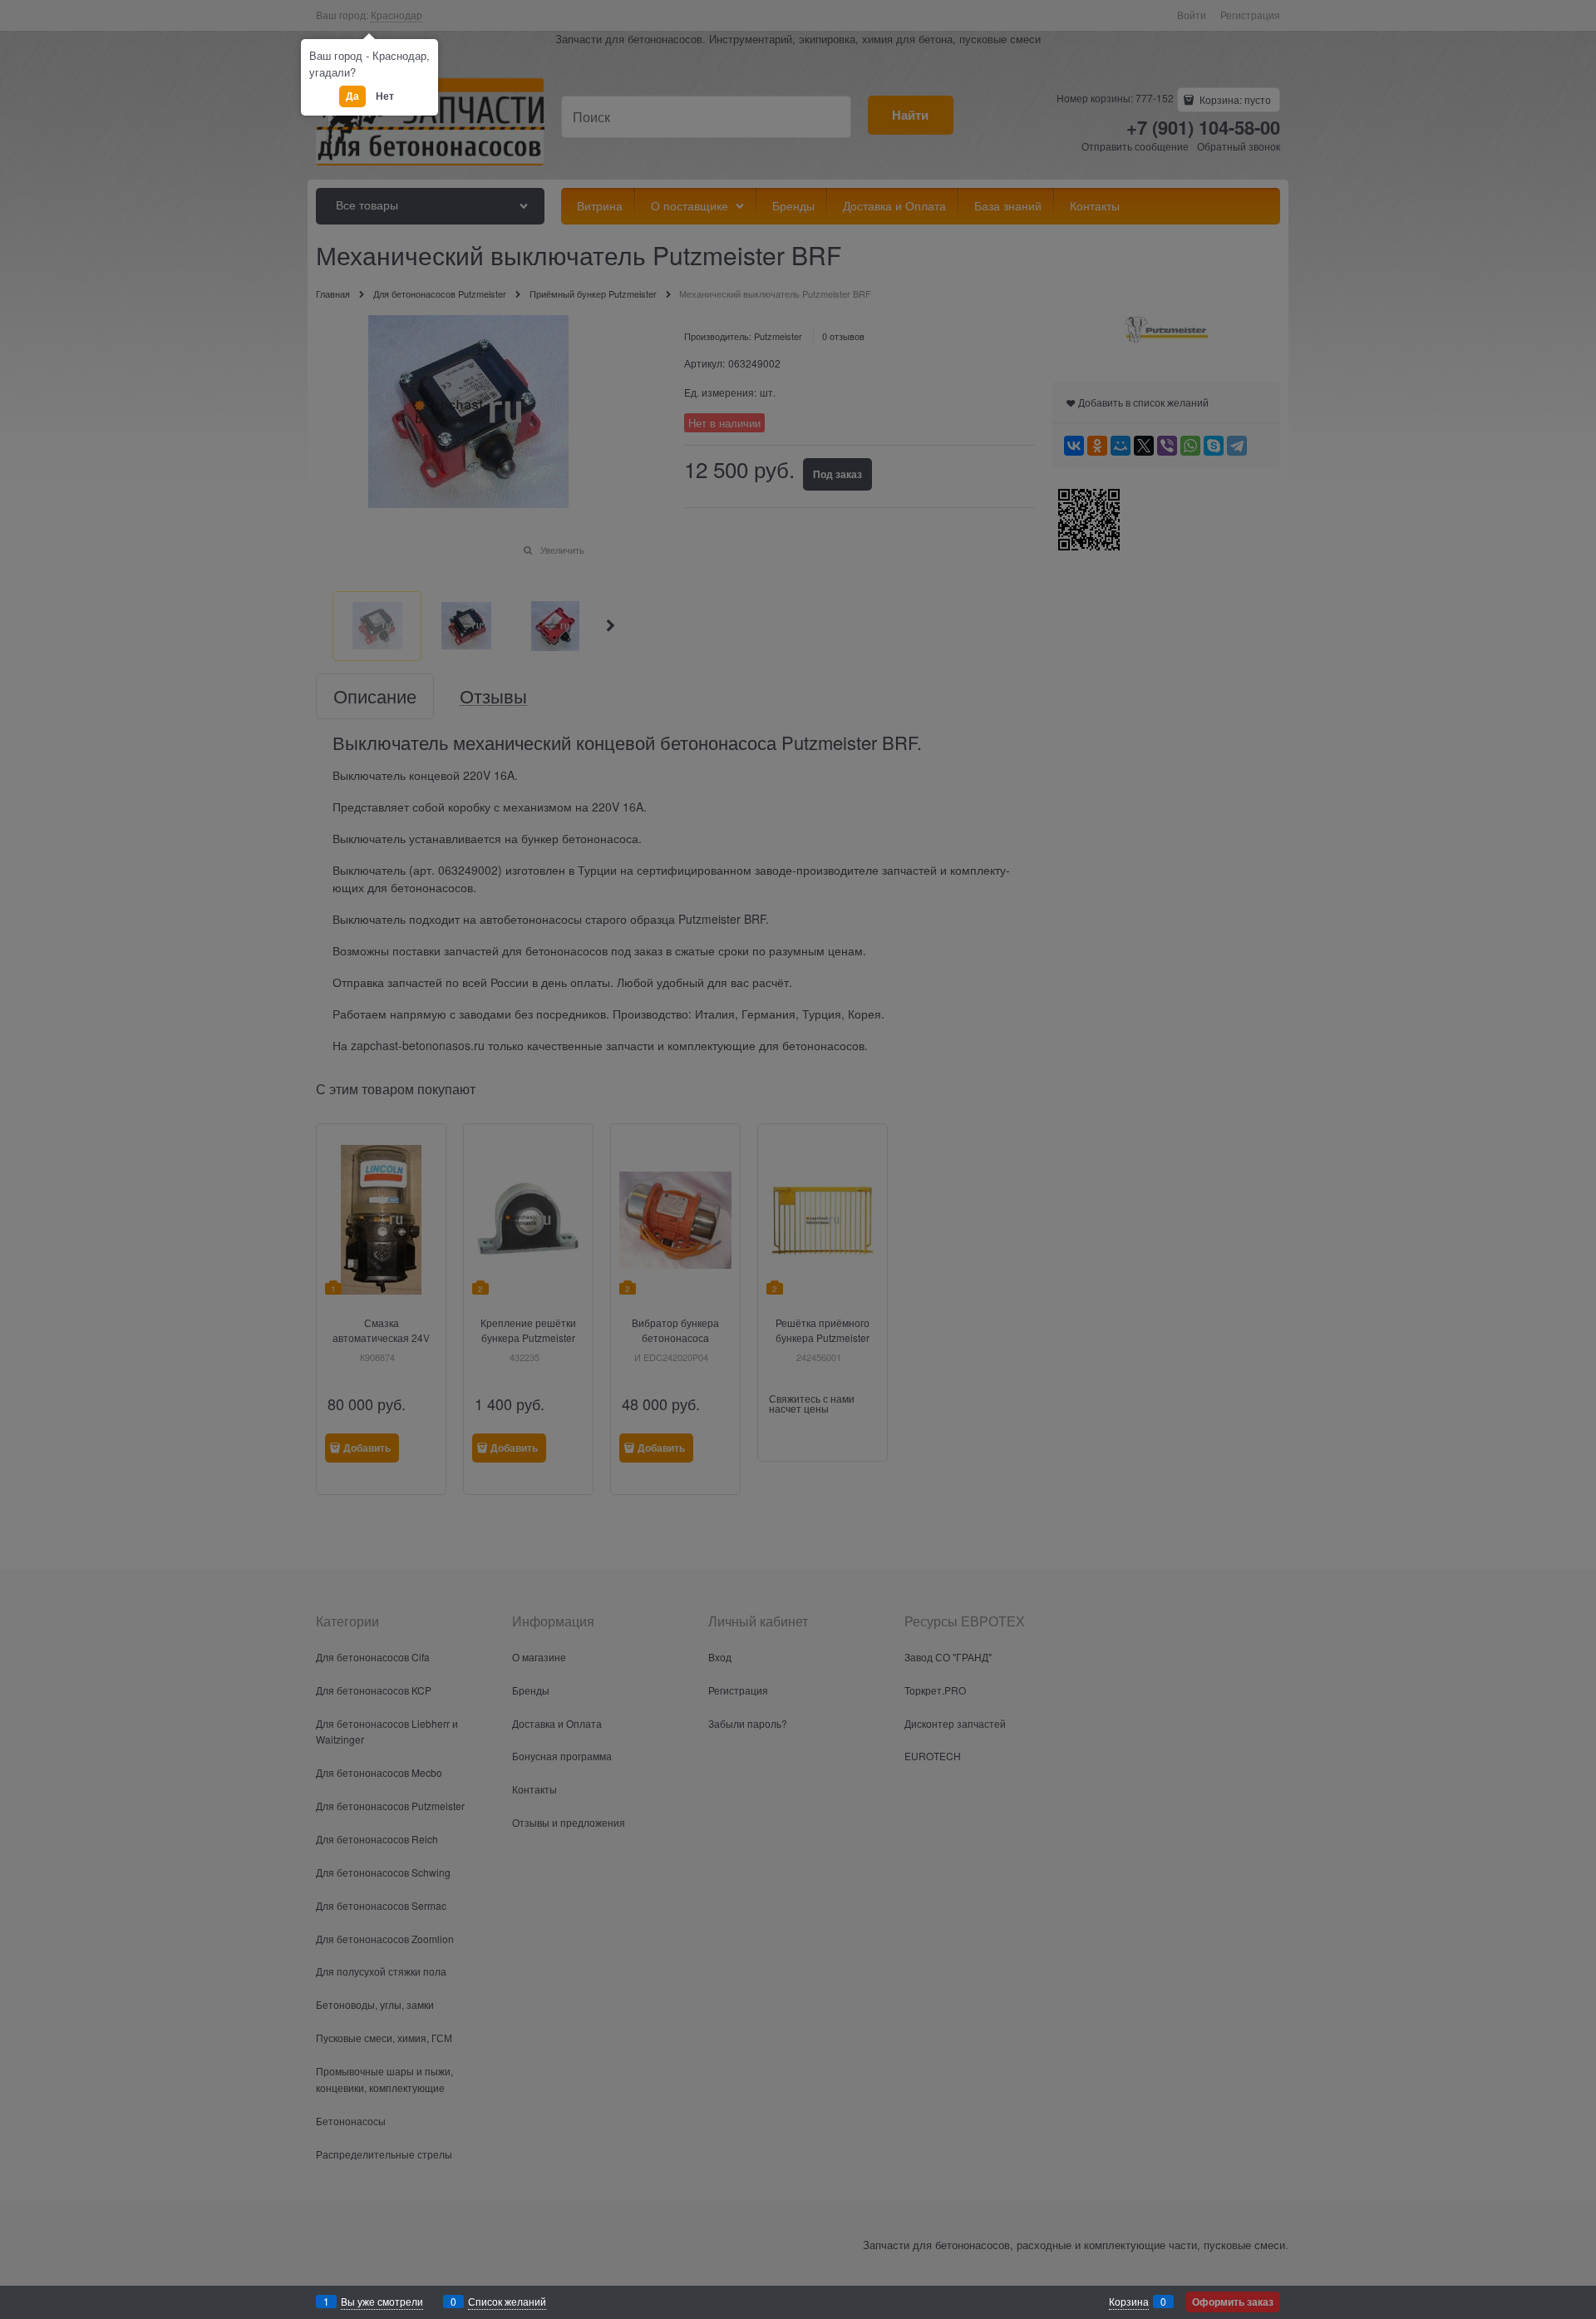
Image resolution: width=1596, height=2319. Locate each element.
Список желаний (507, 2301)
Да (352, 96)
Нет (384, 96)
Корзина (1129, 2301)
